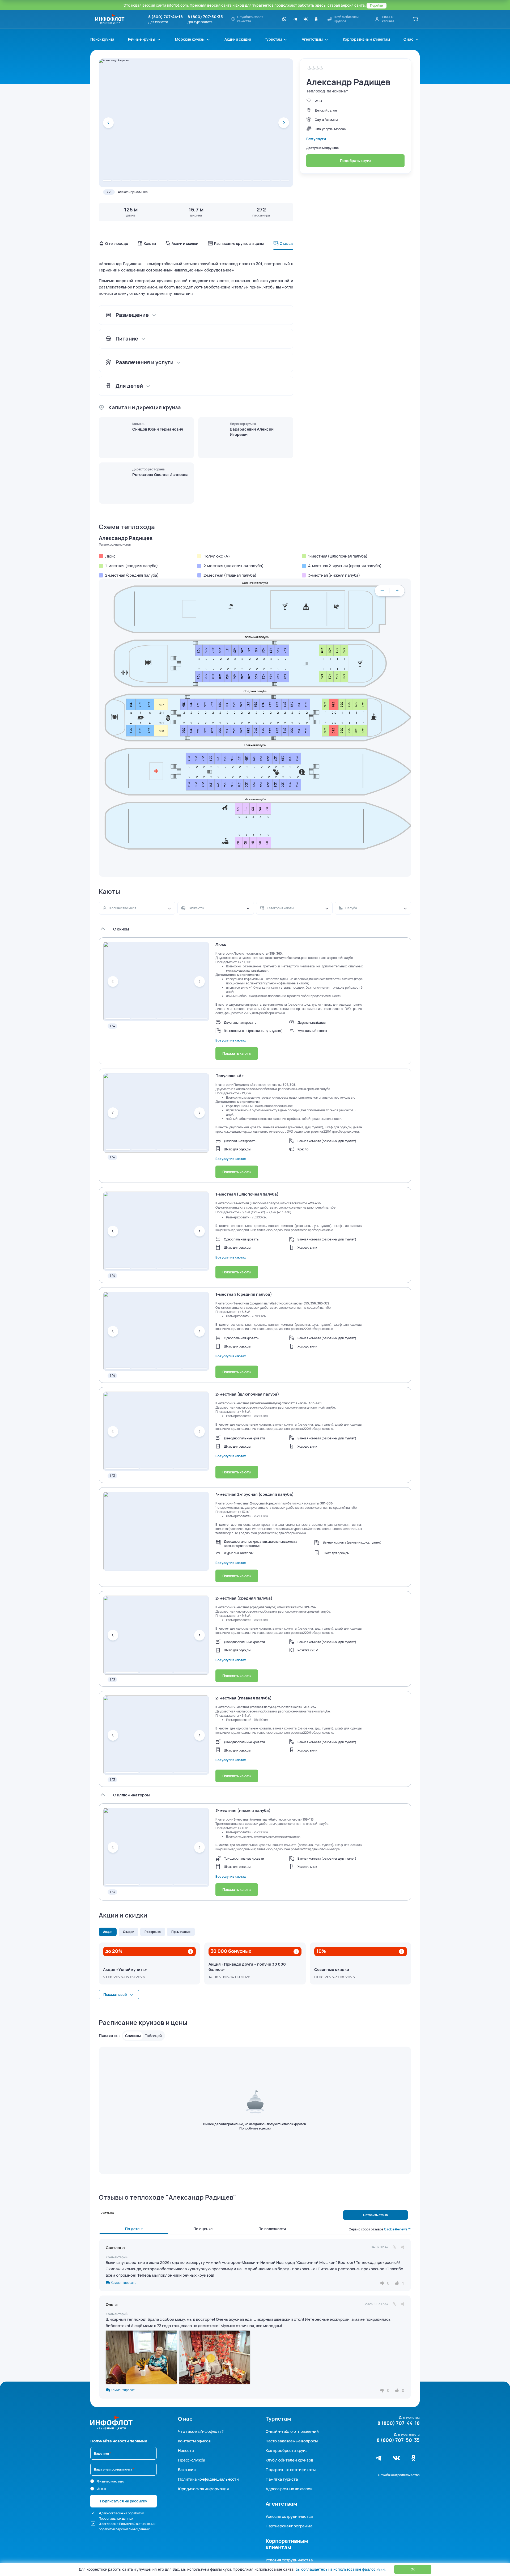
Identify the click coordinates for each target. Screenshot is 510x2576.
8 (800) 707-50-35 (205, 17)
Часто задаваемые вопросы (292, 2441)
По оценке (203, 2229)
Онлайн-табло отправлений (292, 2431)
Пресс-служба (192, 2460)
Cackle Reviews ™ (397, 2229)
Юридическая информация (203, 2489)
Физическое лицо (111, 2481)
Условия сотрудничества (289, 2516)
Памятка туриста (282, 2479)
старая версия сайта (346, 5)
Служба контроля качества (399, 2475)
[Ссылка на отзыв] (395, 2247)
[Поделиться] (402, 2247)
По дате (133, 2229)
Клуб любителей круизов (289, 2460)
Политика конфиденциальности (208, 2479)
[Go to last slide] (108, 123)
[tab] (107, 180)
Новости (186, 2450)
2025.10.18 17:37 (377, 2304)
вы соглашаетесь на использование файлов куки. (341, 2569)
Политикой (127, 2524)
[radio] (92, 2481)
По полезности (272, 2229)
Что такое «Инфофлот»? (201, 2431)
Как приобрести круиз (287, 2450)
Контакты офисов (194, 2441)
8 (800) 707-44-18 (165, 17)
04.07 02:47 (380, 2247)
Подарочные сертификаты (291, 2470)
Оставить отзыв (375, 2215)
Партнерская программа (289, 2526)
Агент (102, 2489)
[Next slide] (284, 123)
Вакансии (187, 2470)
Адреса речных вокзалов (289, 2489)
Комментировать (123, 2282)
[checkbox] (93, 2513)
